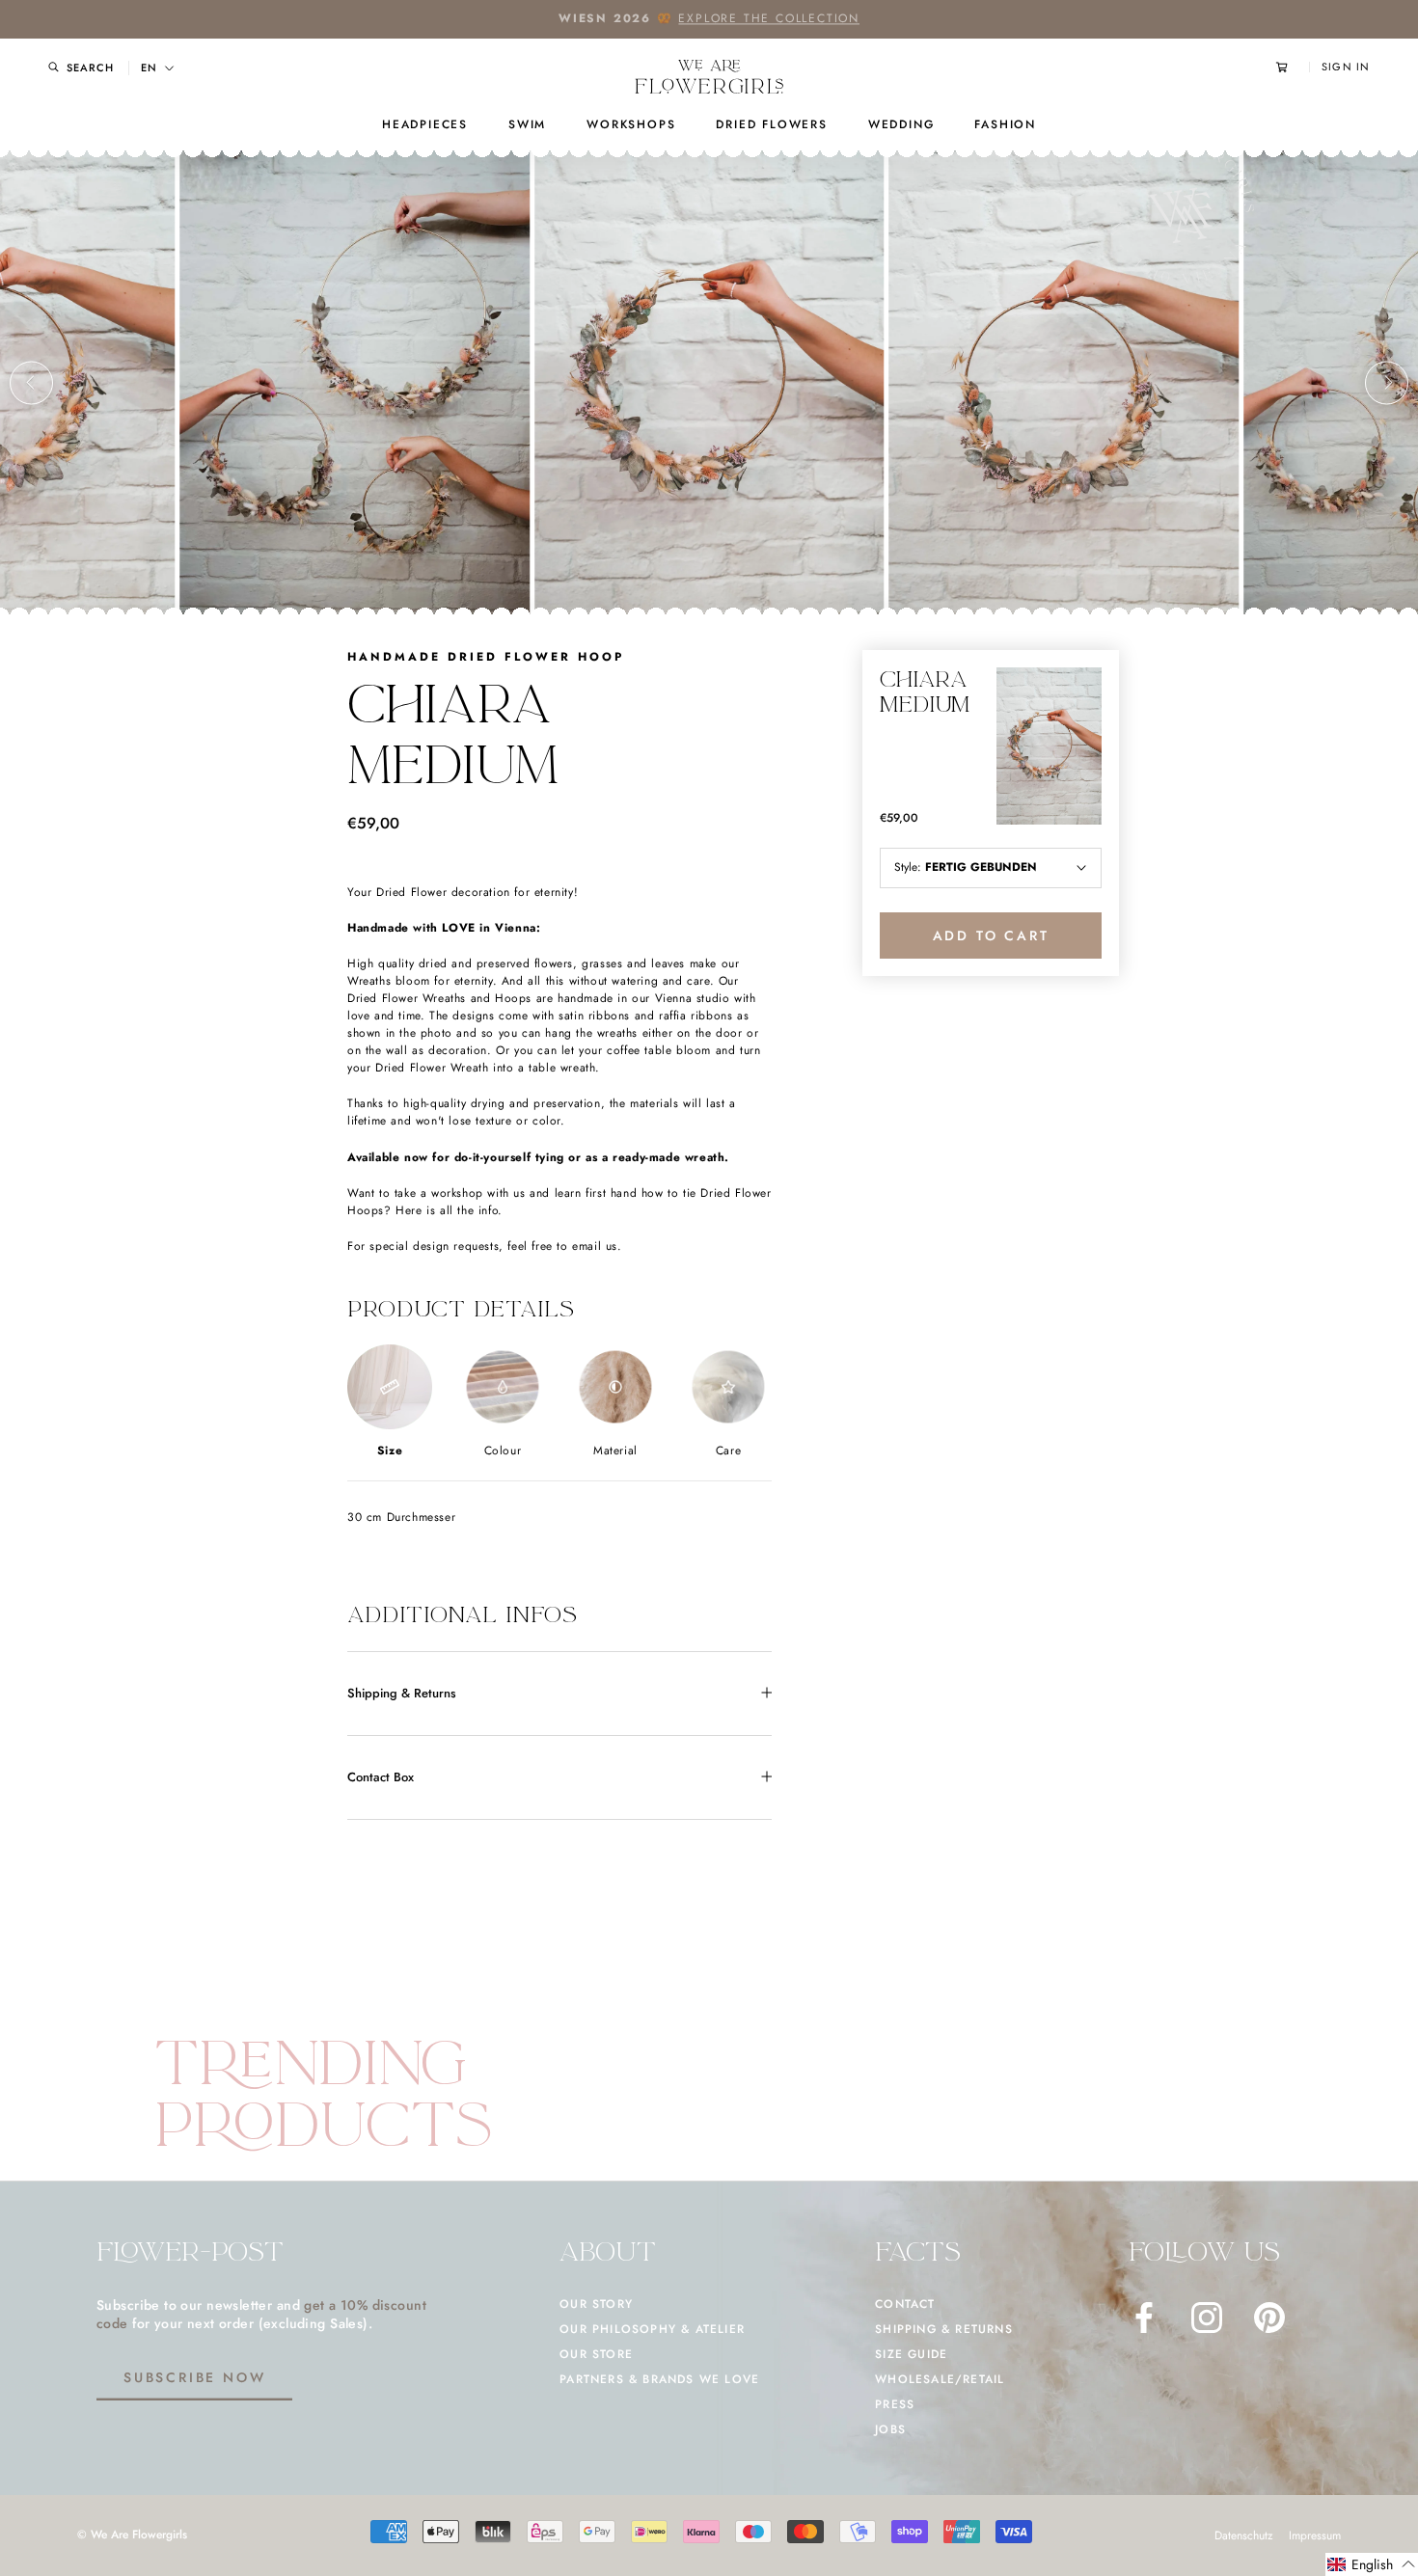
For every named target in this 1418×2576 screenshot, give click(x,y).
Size (390, 1450)
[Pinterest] (1269, 2318)
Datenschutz (1244, 2535)
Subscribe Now (194, 2377)
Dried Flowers (771, 124)
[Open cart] (1293, 67)
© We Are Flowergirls (132, 2535)
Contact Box (381, 1776)
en (149, 68)
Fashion (1005, 124)
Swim (527, 124)
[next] (1387, 382)
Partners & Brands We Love (659, 2379)
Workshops (631, 124)
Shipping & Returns (402, 1692)
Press (895, 2404)
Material (615, 1450)
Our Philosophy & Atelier (652, 2329)
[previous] (31, 382)
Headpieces (425, 124)
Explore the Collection (769, 18)
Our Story (596, 2304)
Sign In (1346, 67)
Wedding (901, 124)
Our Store (596, 2354)
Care (728, 1450)
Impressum (1315, 2535)
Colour (503, 1450)
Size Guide (911, 2354)
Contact (905, 2304)
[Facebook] (1144, 2318)
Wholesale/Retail (940, 2379)
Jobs (890, 2429)
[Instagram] (1207, 2318)
